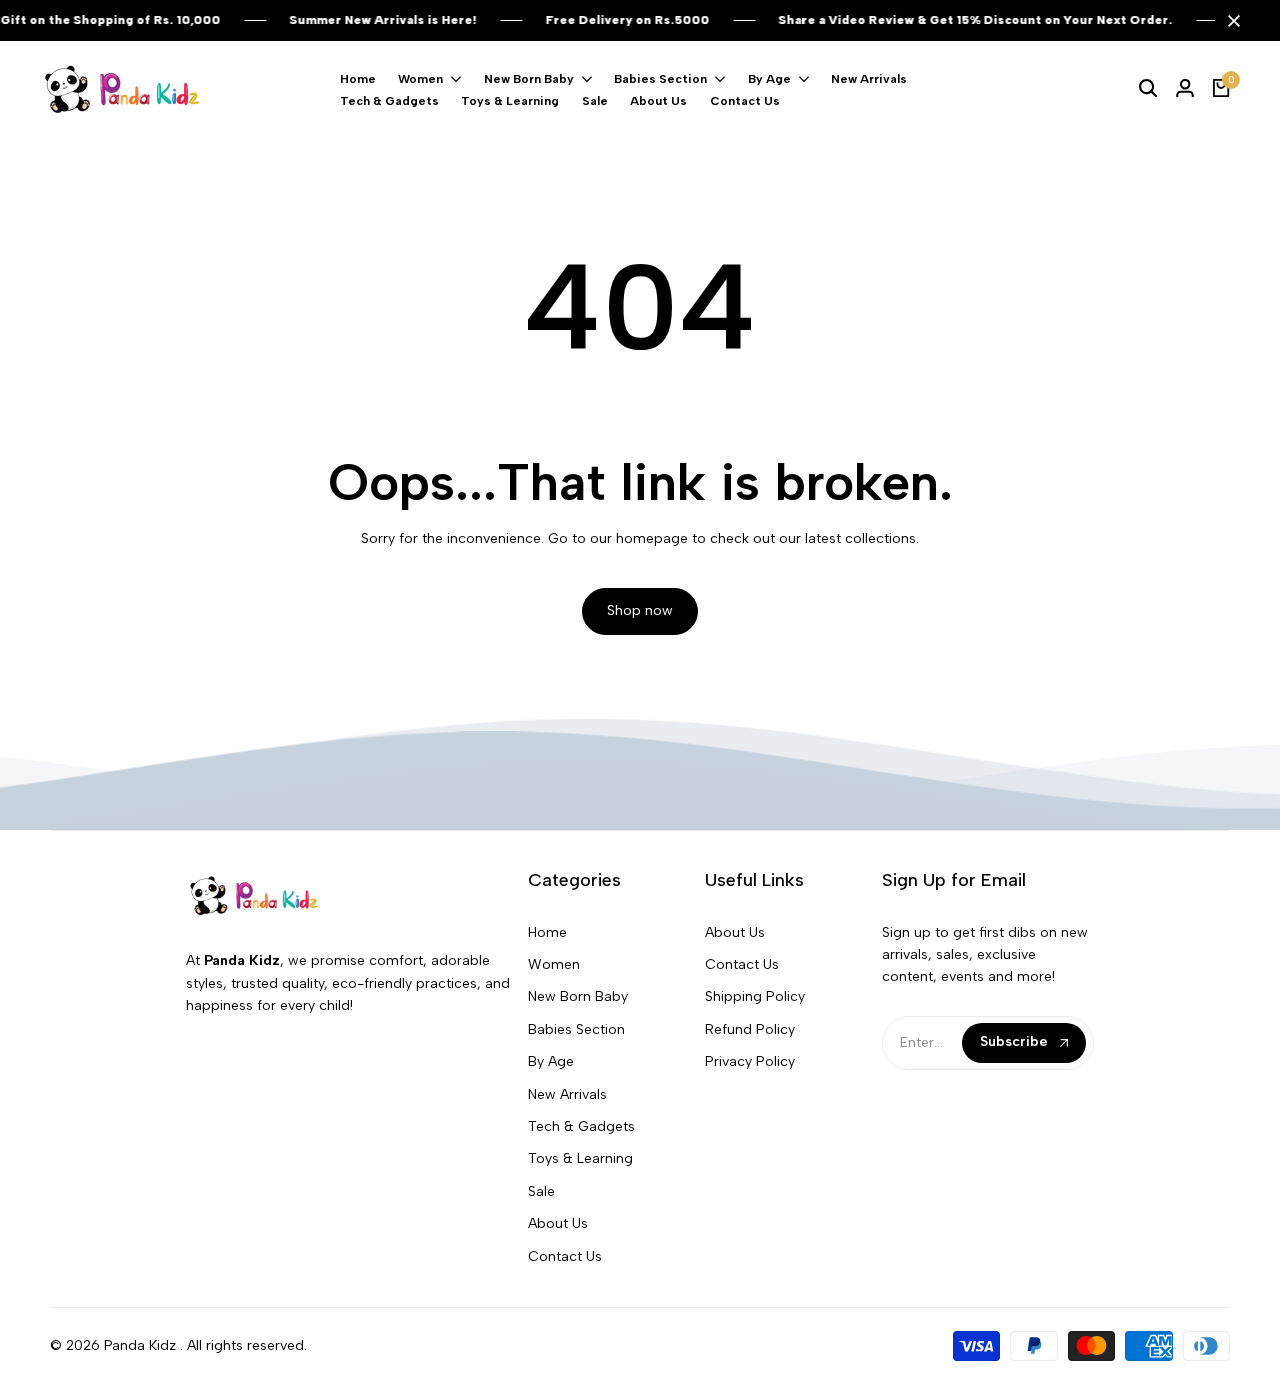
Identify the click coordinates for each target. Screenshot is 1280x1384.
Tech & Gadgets (581, 1126)
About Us (558, 1223)
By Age (551, 1061)
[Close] (1230, 21)
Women (554, 964)
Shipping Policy (755, 996)
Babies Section (576, 1029)
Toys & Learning (580, 1158)
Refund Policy (750, 1029)
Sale (541, 1191)
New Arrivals (567, 1094)
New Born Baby (578, 996)
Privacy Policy (750, 1061)
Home (547, 932)
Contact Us (565, 1256)
